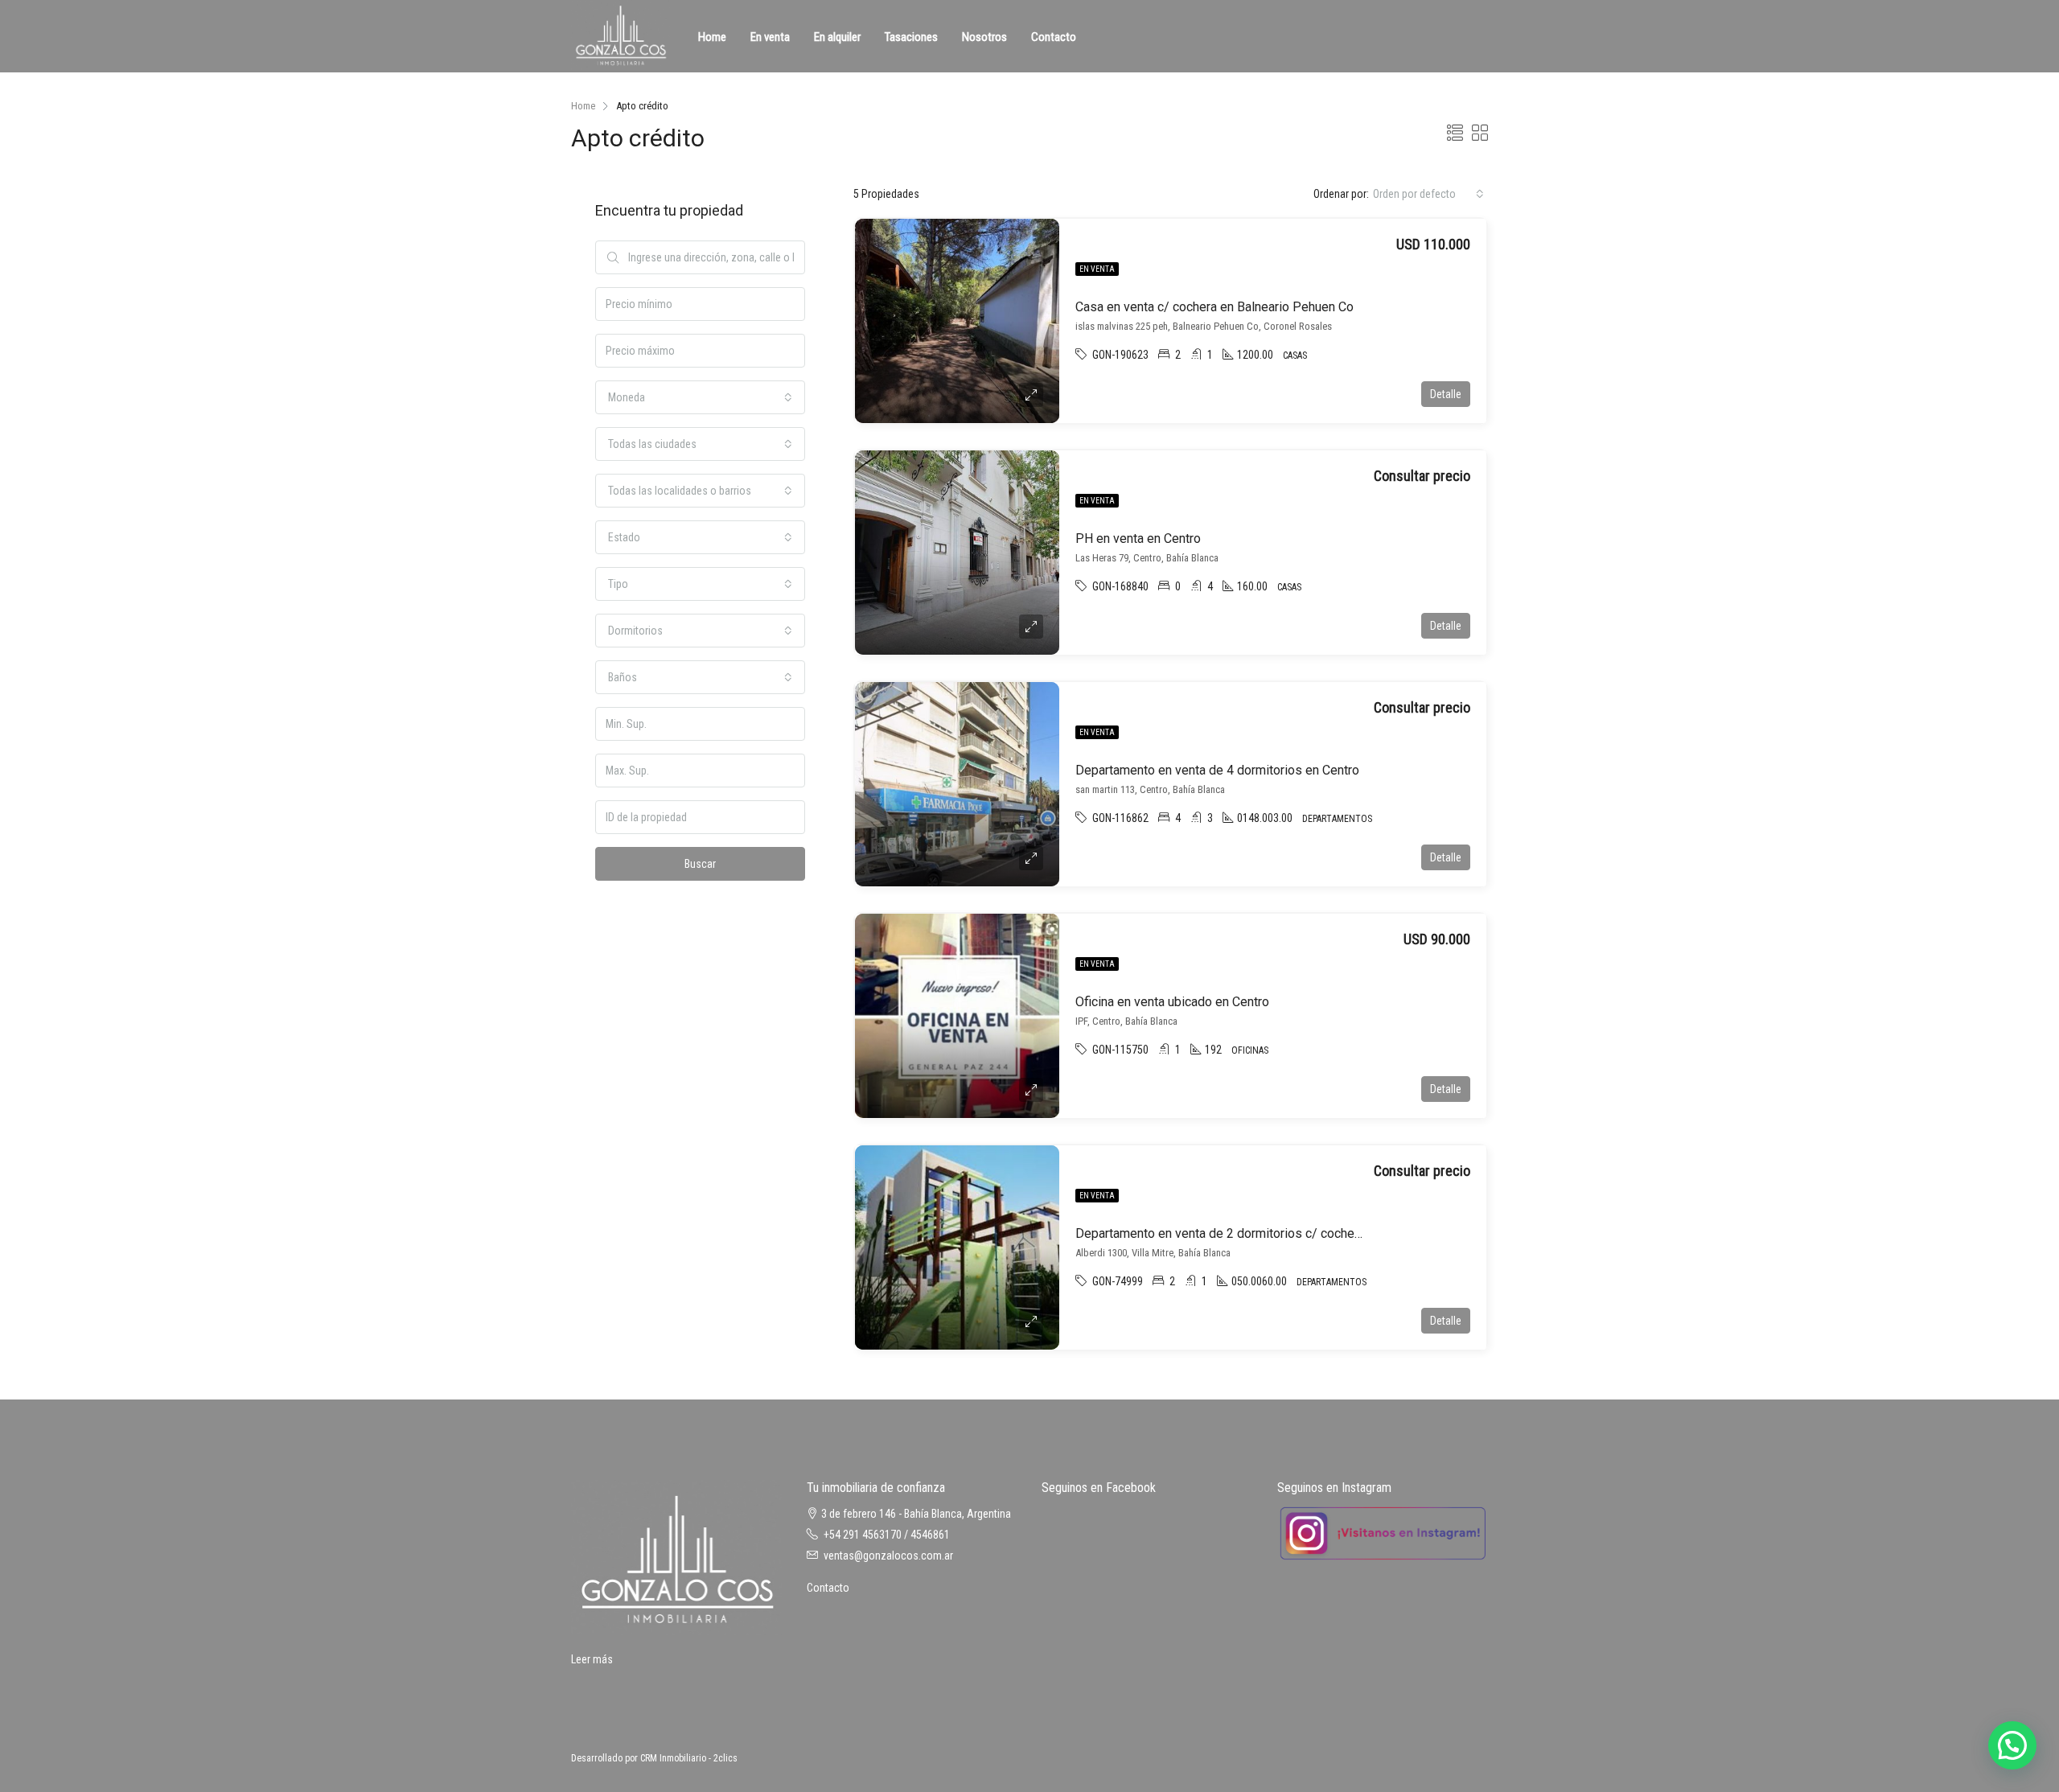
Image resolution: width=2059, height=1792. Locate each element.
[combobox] (1428, 194)
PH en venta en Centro (1138, 538)
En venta (770, 37)
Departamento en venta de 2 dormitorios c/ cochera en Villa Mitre (1259, 1233)
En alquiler (837, 37)
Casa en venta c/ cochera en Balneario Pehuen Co (1214, 307)
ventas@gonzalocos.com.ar (888, 1556)
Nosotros (984, 37)
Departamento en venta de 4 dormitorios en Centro (1217, 770)
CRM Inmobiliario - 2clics (689, 1758)
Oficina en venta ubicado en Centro (1172, 1002)
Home (712, 37)
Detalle (1446, 394)
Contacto (1054, 37)
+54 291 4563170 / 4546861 (887, 1535)
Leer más (592, 1659)
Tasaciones (911, 37)
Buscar (700, 864)
